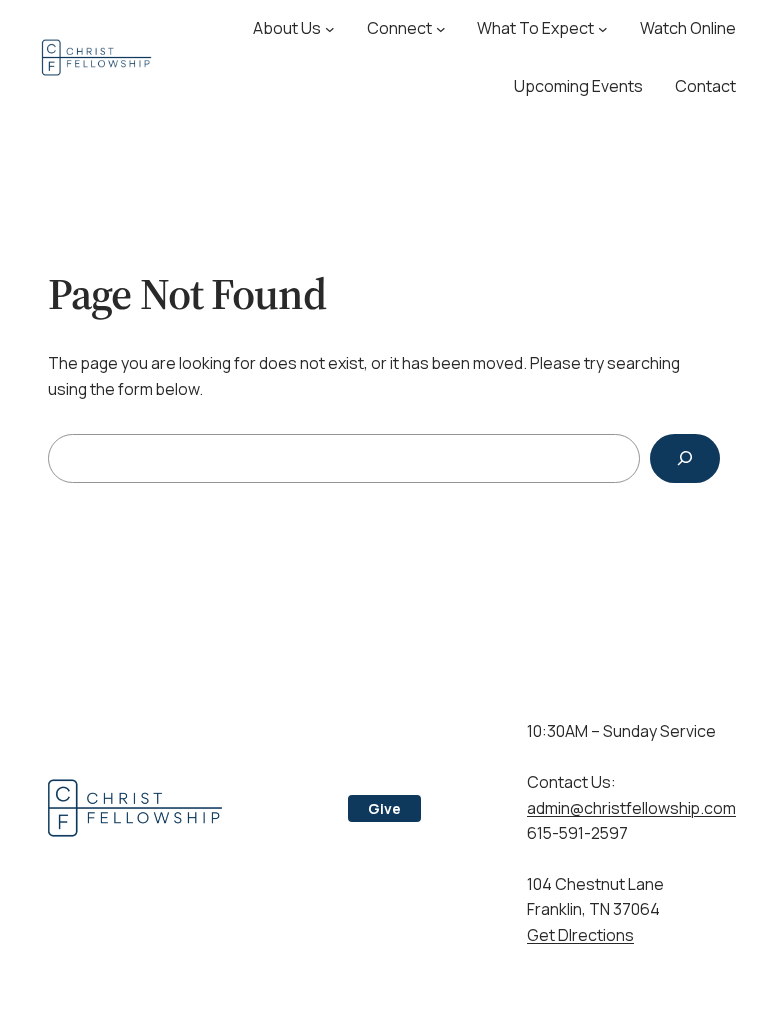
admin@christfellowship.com (631, 808)
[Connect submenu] (441, 29)
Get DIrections (580, 935)
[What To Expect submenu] (603, 29)
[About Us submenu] (330, 29)
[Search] (685, 458)
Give (384, 808)
